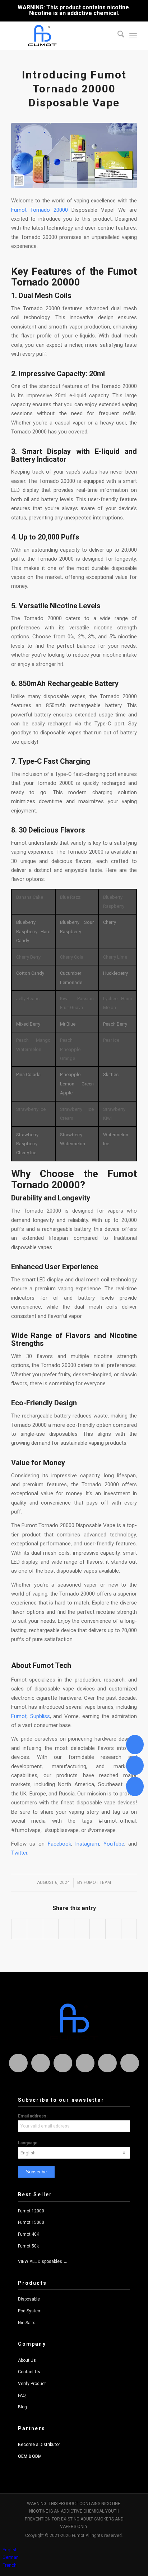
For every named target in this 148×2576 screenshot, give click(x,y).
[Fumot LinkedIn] (85, 2063)
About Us (27, 2360)
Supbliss (40, 1716)
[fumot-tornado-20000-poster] (74, 155)
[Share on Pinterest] (51, 1929)
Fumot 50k (28, 2246)
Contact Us (29, 2372)
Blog (22, 2407)
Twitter (19, 1853)
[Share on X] (35, 1929)
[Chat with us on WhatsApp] (135, 1744)
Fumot (19, 1716)
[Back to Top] (135, 1786)
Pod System (30, 2311)
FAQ (22, 2395)
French (10, 2565)
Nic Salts (27, 2323)
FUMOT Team (97, 1882)
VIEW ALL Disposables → (43, 2261)
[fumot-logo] (61, 35)
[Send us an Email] (135, 1766)
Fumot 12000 (31, 2211)
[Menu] (133, 35)
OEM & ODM (30, 2456)
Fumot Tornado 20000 (40, 210)
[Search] (117, 35)
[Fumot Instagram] (18, 2063)
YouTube (114, 1844)
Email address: (33, 2116)
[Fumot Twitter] (63, 2063)
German (11, 2557)
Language (28, 2143)
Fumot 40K (29, 2234)
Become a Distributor (39, 2445)
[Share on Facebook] (19, 1929)
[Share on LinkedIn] (66, 1929)
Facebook (59, 1844)
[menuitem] (117, 35)
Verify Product (32, 2384)
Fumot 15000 (31, 2222)
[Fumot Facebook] (41, 2063)
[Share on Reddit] (113, 1929)
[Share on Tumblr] (82, 1929)
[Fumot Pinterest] (107, 2063)
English (10, 2550)
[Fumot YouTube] (130, 2063)
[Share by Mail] (129, 1929)
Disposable (29, 2299)
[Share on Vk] (98, 1929)
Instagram (87, 1844)
